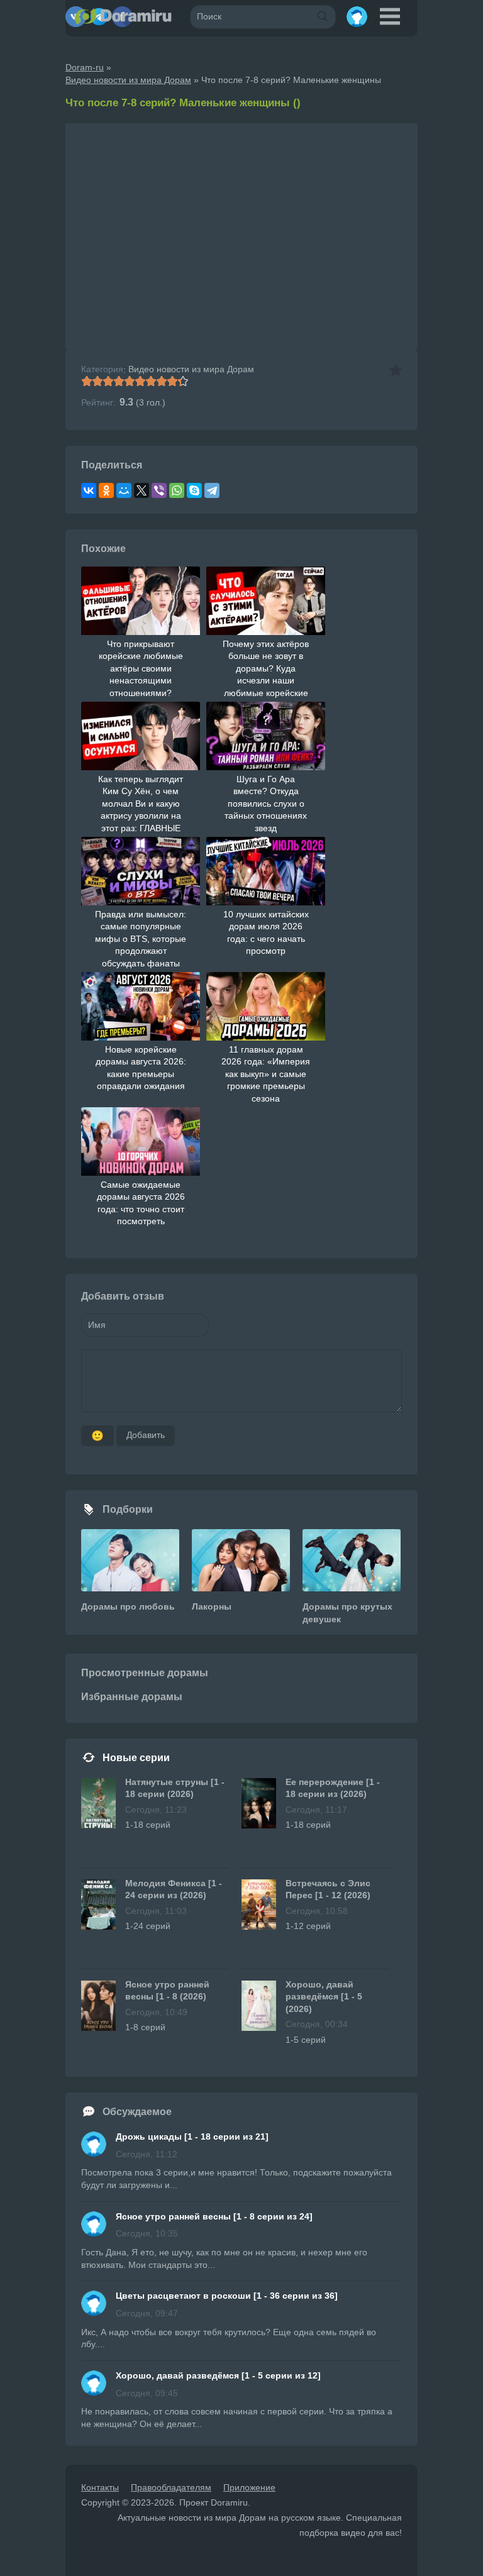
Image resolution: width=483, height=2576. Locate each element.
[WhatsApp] (177, 490)
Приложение (249, 2487)
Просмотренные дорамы (145, 1673)
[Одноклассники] (106, 490)
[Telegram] (212, 490)
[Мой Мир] (124, 490)
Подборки (128, 1509)
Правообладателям (171, 2487)
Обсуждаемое (137, 2112)
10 (183, 381)
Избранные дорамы (132, 1697)
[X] (142, 490)
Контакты (100, 2487)
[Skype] (194, 490)
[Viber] (159, 490)
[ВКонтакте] (89, 490)
